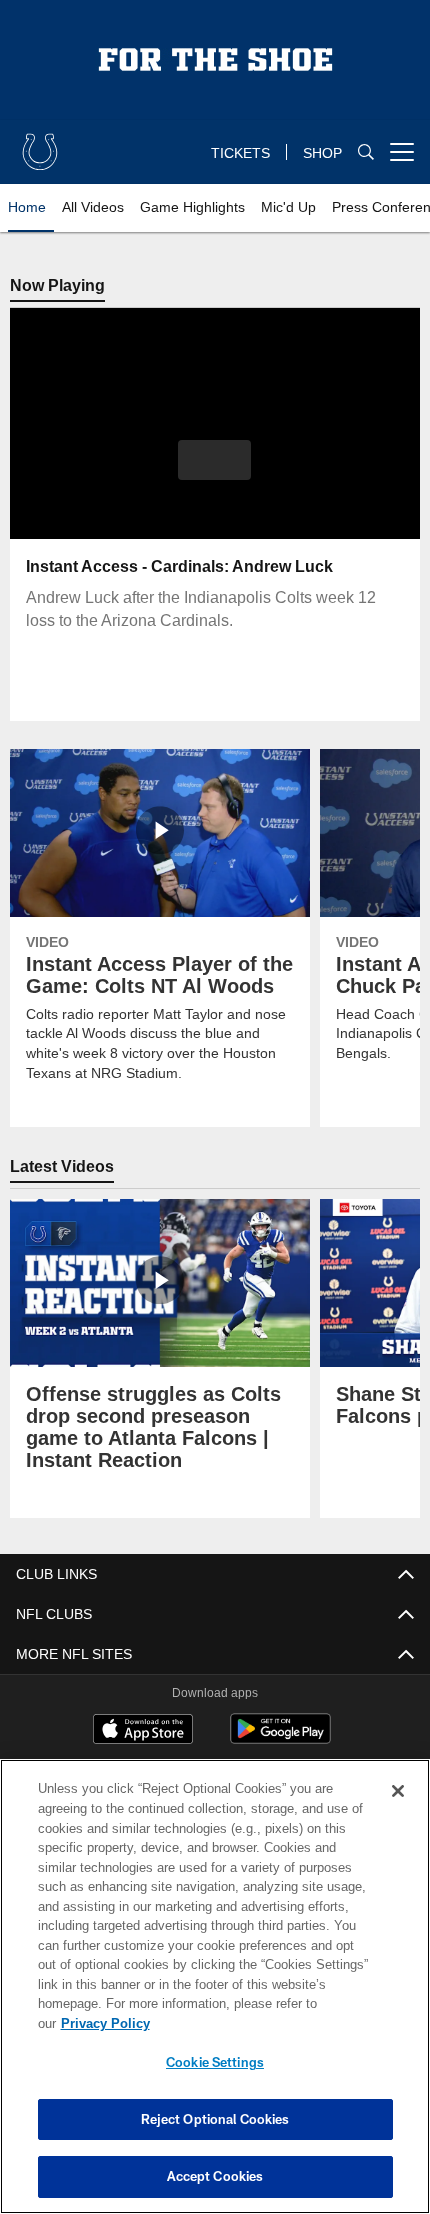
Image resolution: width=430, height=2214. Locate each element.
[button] (214, 460)
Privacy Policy (259, 2023)
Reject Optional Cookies (215, 2119)
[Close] (398, 1811)
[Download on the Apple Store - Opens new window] (143, 1731)
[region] (215, 1996)
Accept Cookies (215, 2176)
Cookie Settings (215, 2062)
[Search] (366, 152)
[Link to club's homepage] (40, 144)
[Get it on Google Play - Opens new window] (280, 1738)
